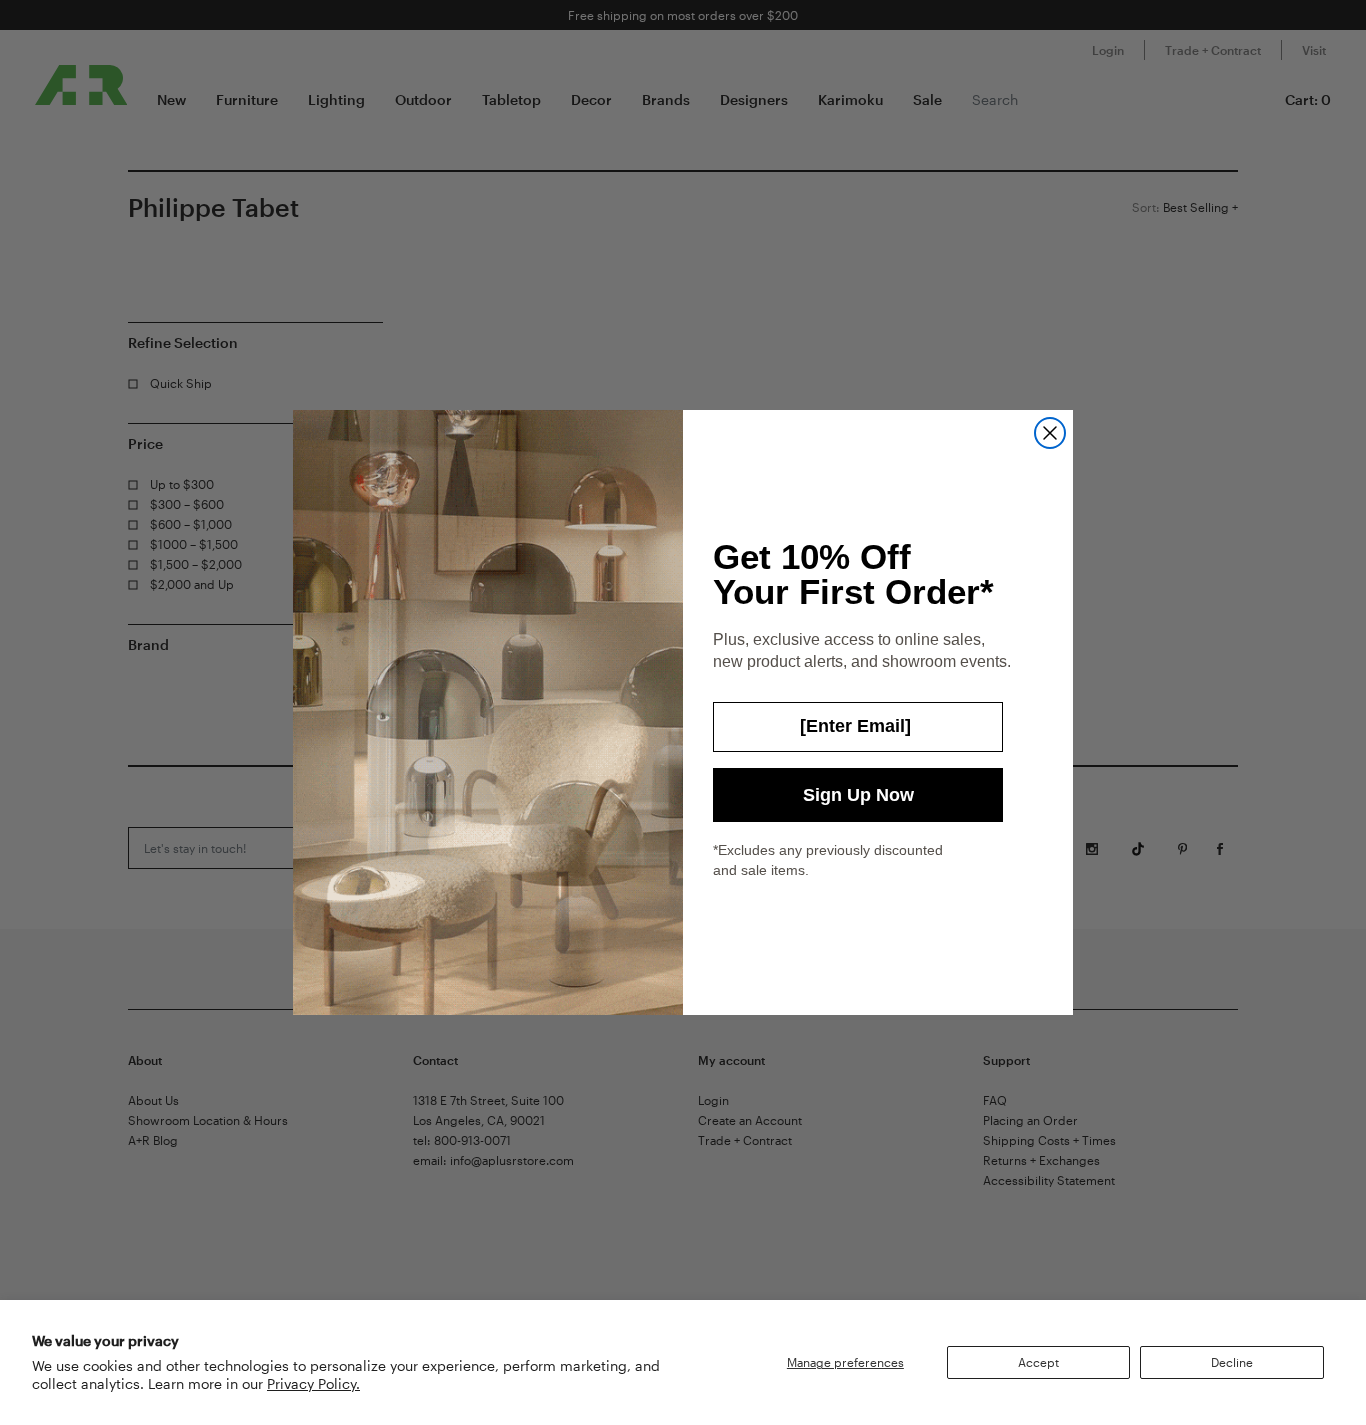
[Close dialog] (1050, 433)
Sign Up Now (858, 795)
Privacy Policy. (313, 1383)
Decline (1232, 1362)
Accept (1038, 1362)
